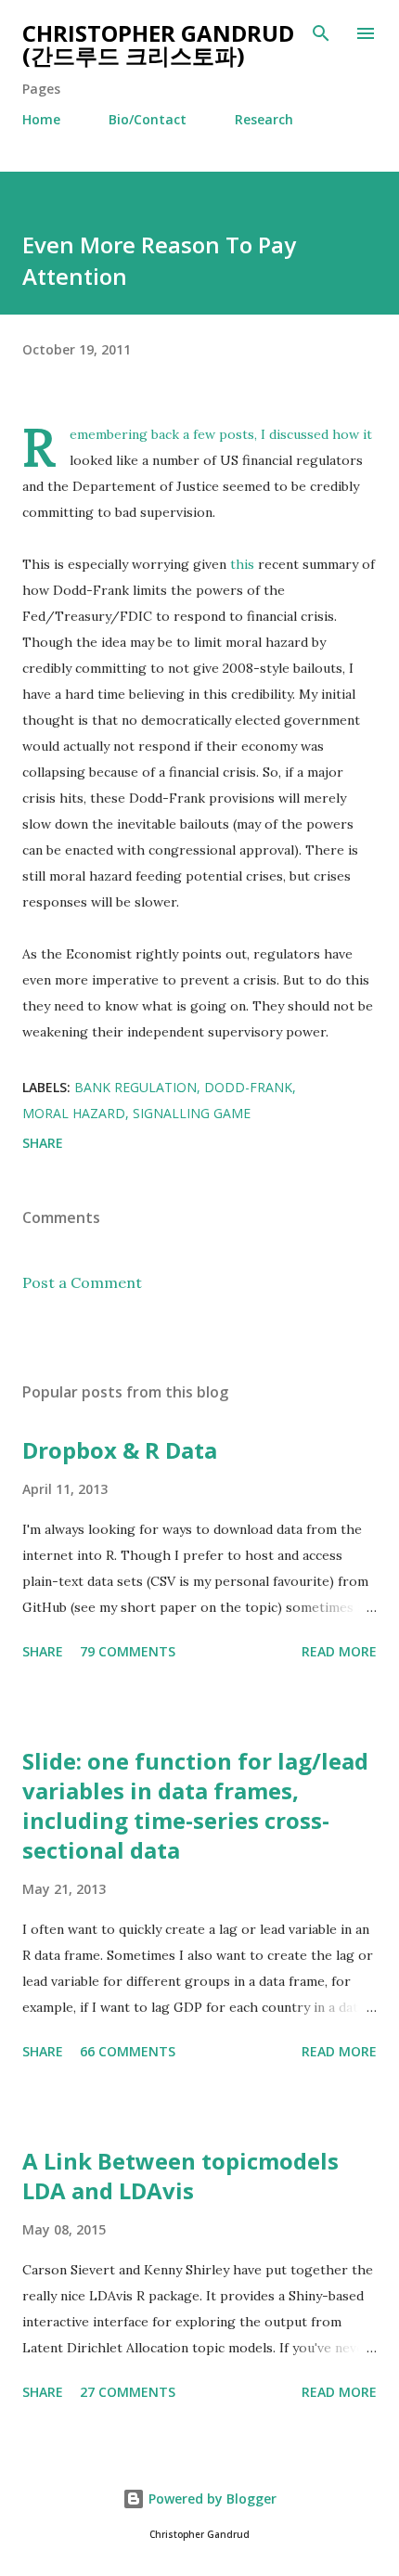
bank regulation (135, 1087)
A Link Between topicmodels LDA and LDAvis (180, 2176)
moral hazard (74, 1113)
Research (264, 119)
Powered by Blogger (211, 2499)
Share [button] (43, 1143)
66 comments (128, 2051)
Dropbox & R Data (120, 1450)
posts (237, 434)
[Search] (321, 33)
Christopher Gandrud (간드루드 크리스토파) (158, 44)
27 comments (128, 2392)
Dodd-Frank (248, 1087)
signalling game (192, 1113)
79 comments (128, 1651)
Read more (339, 1651)
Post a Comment (82, 1282)
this (242, 564)
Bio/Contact (148, 119)
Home (41, 119)
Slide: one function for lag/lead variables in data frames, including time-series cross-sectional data (195, 1805)
